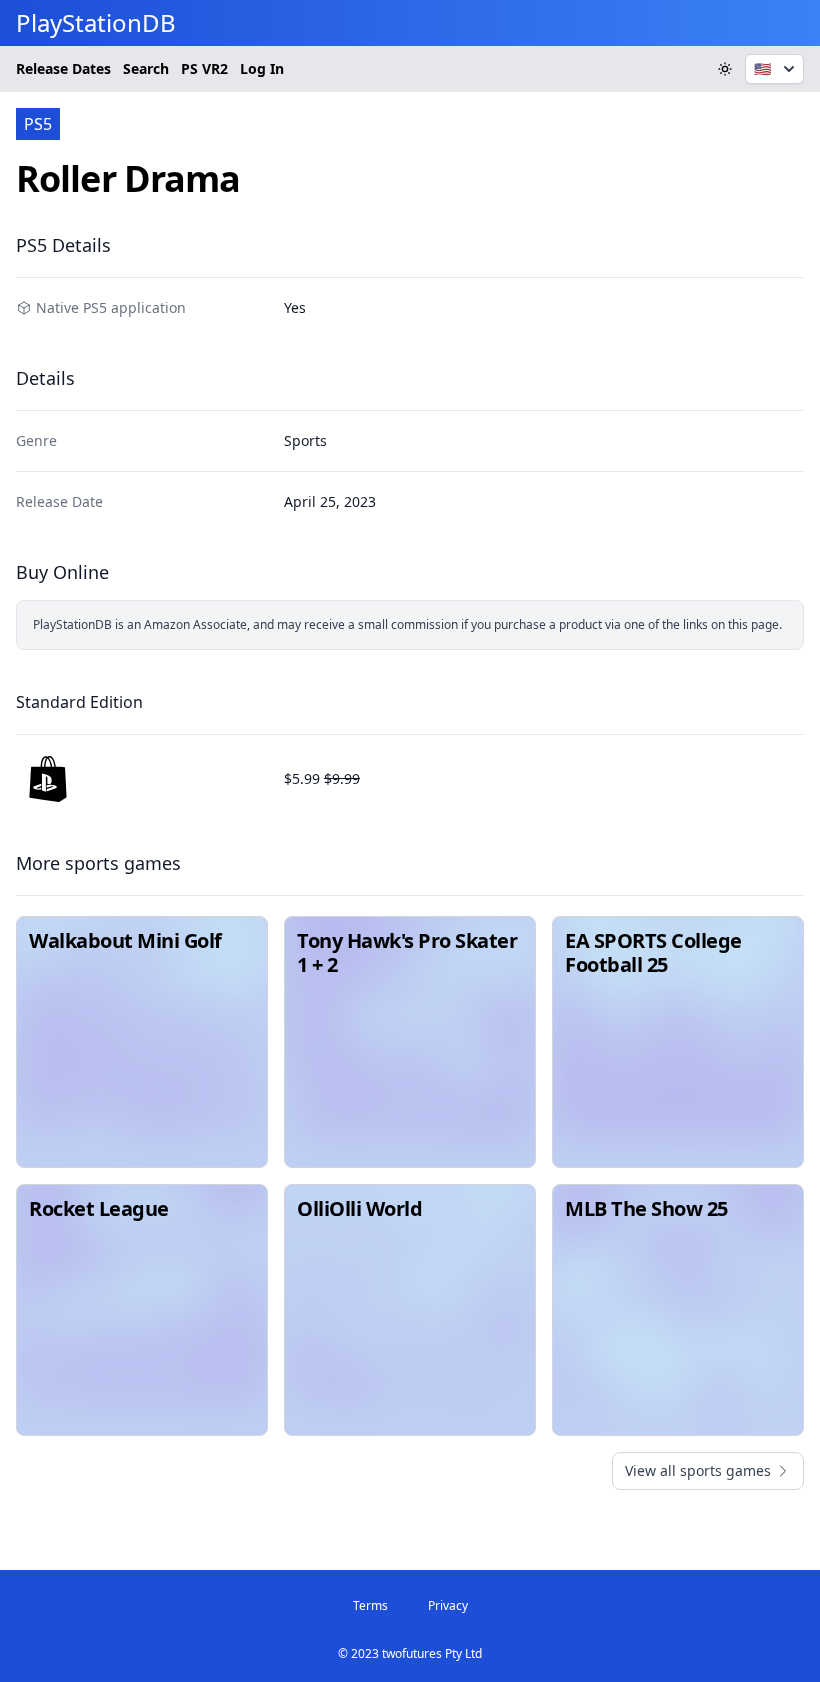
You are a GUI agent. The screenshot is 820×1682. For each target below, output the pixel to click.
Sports (305, 440)
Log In (262, 68)
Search (146, 68)
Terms (370, 1605)
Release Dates (63, 68)
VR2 (204, 68)
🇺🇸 (762, 68)
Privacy (448, 1605)
